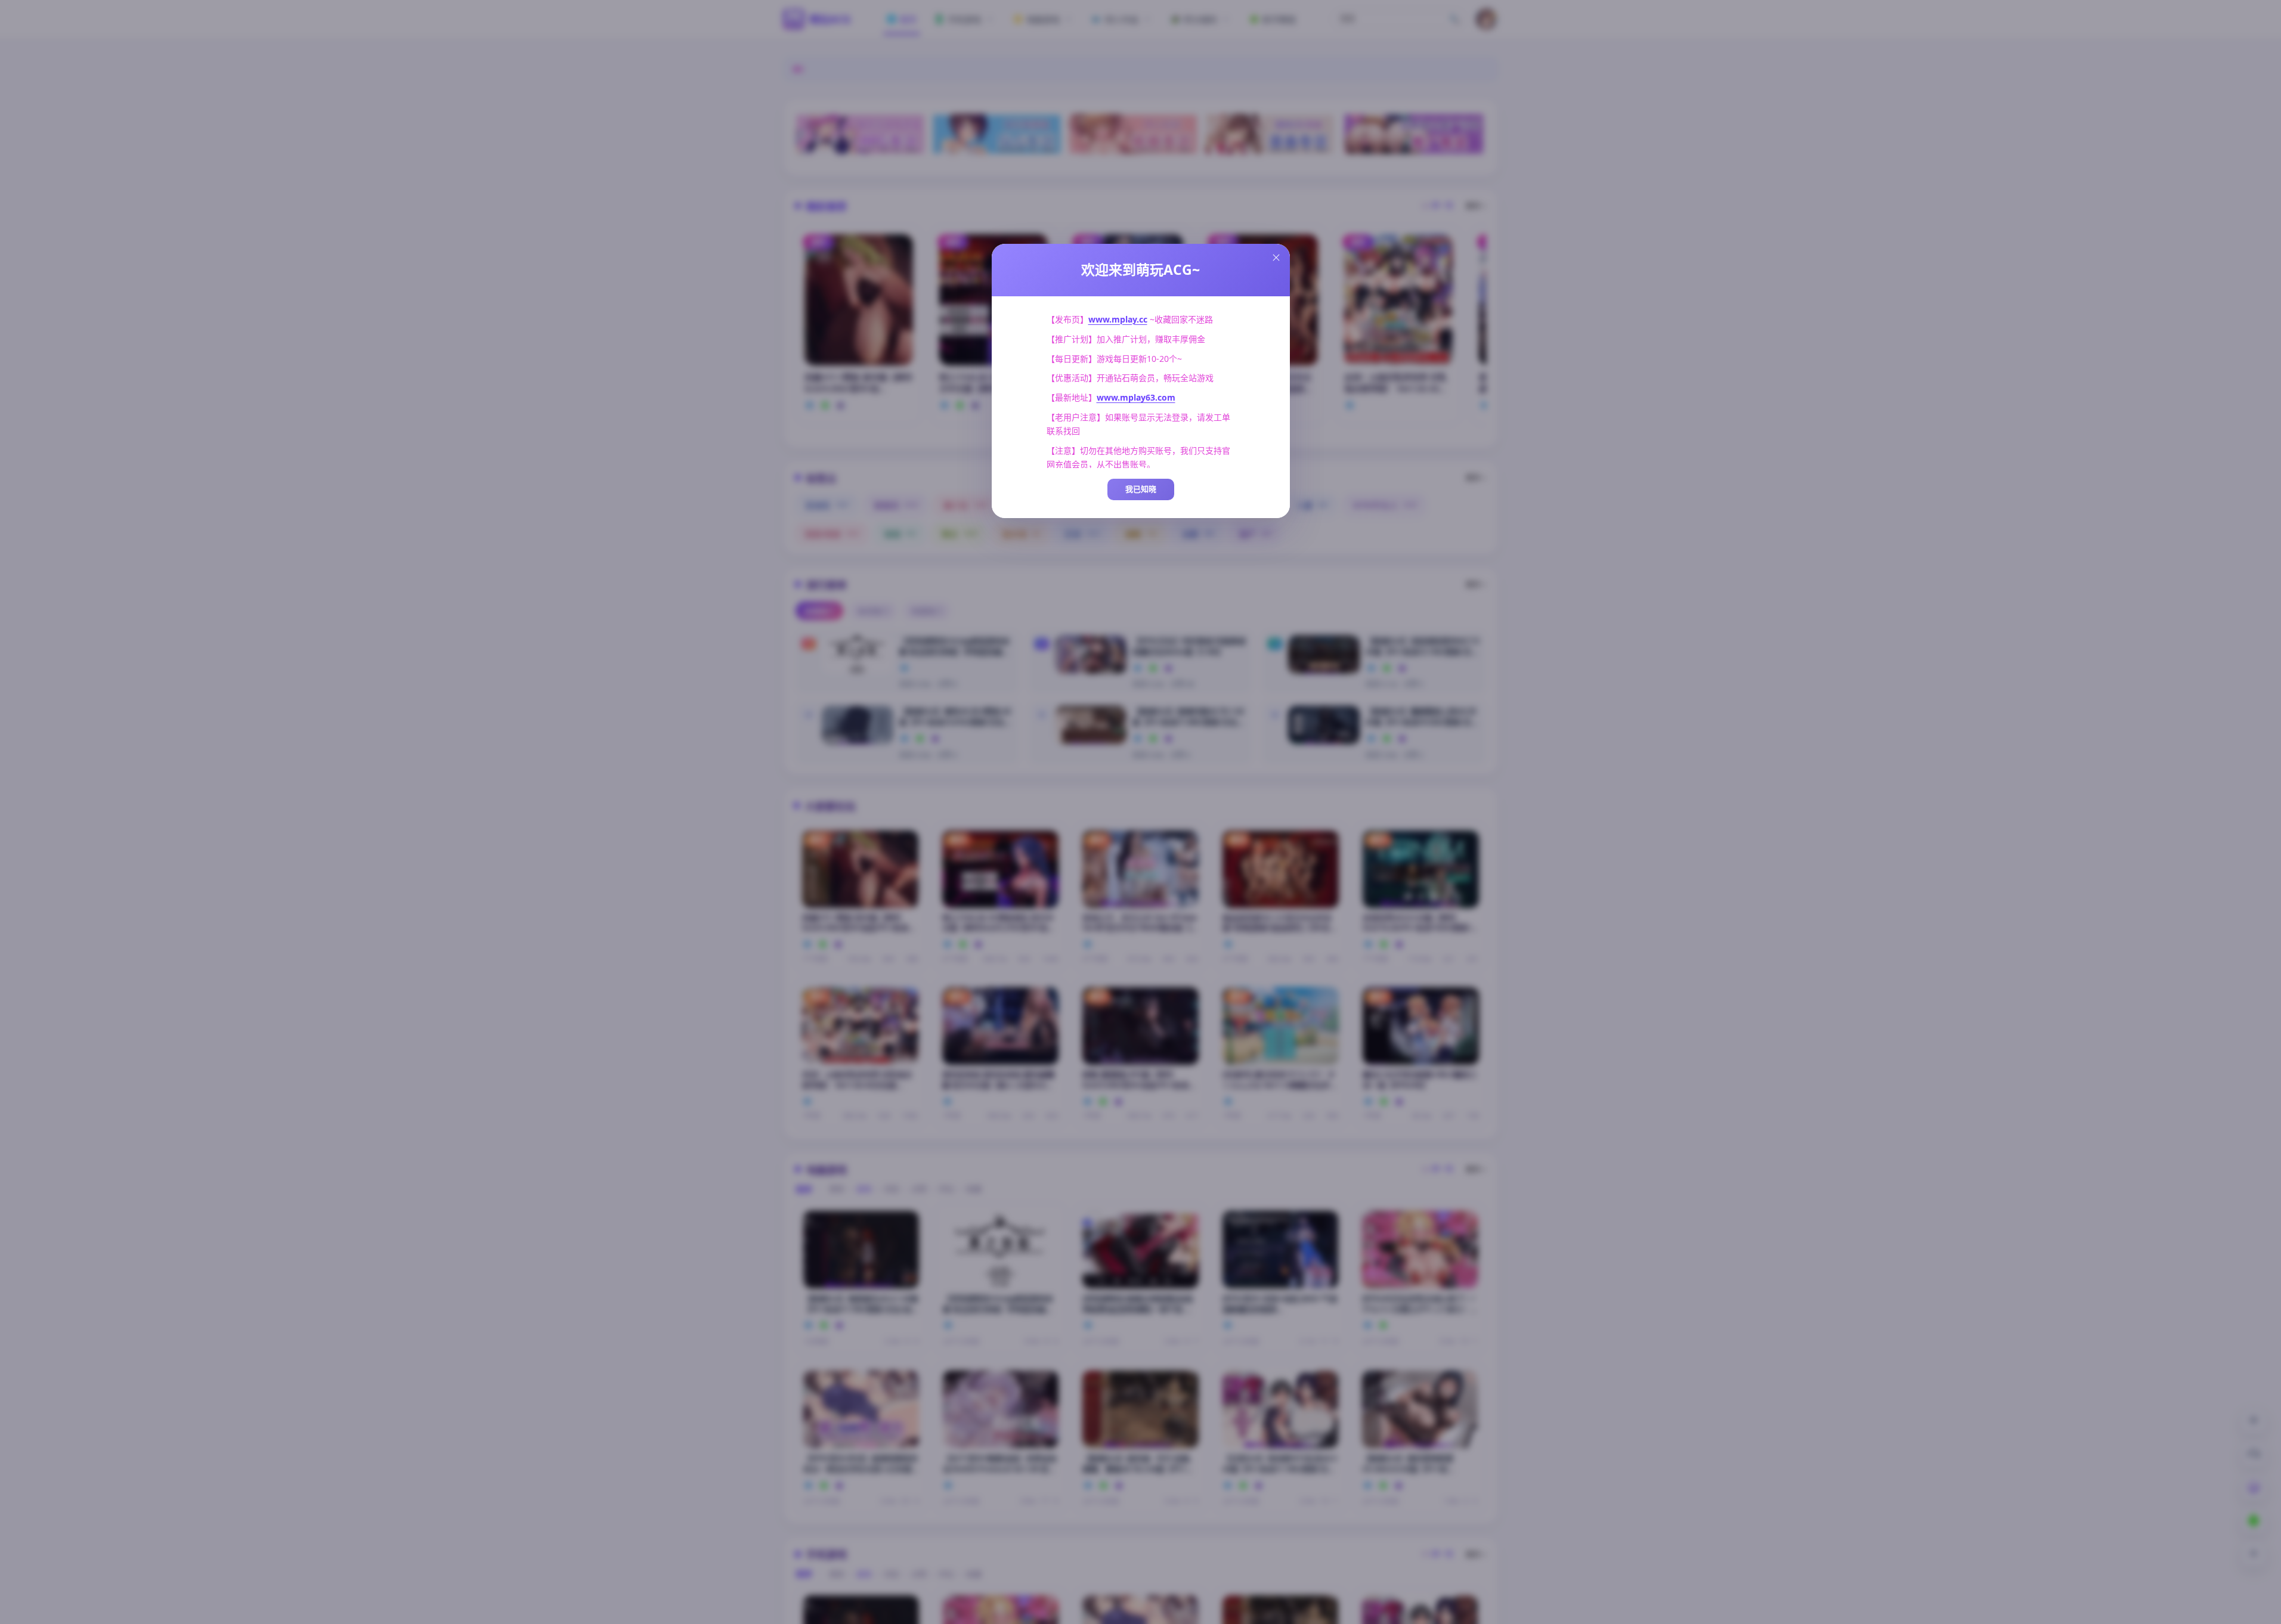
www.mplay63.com (1136, 397)
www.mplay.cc (1118, 319)
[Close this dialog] (1276, 258)
